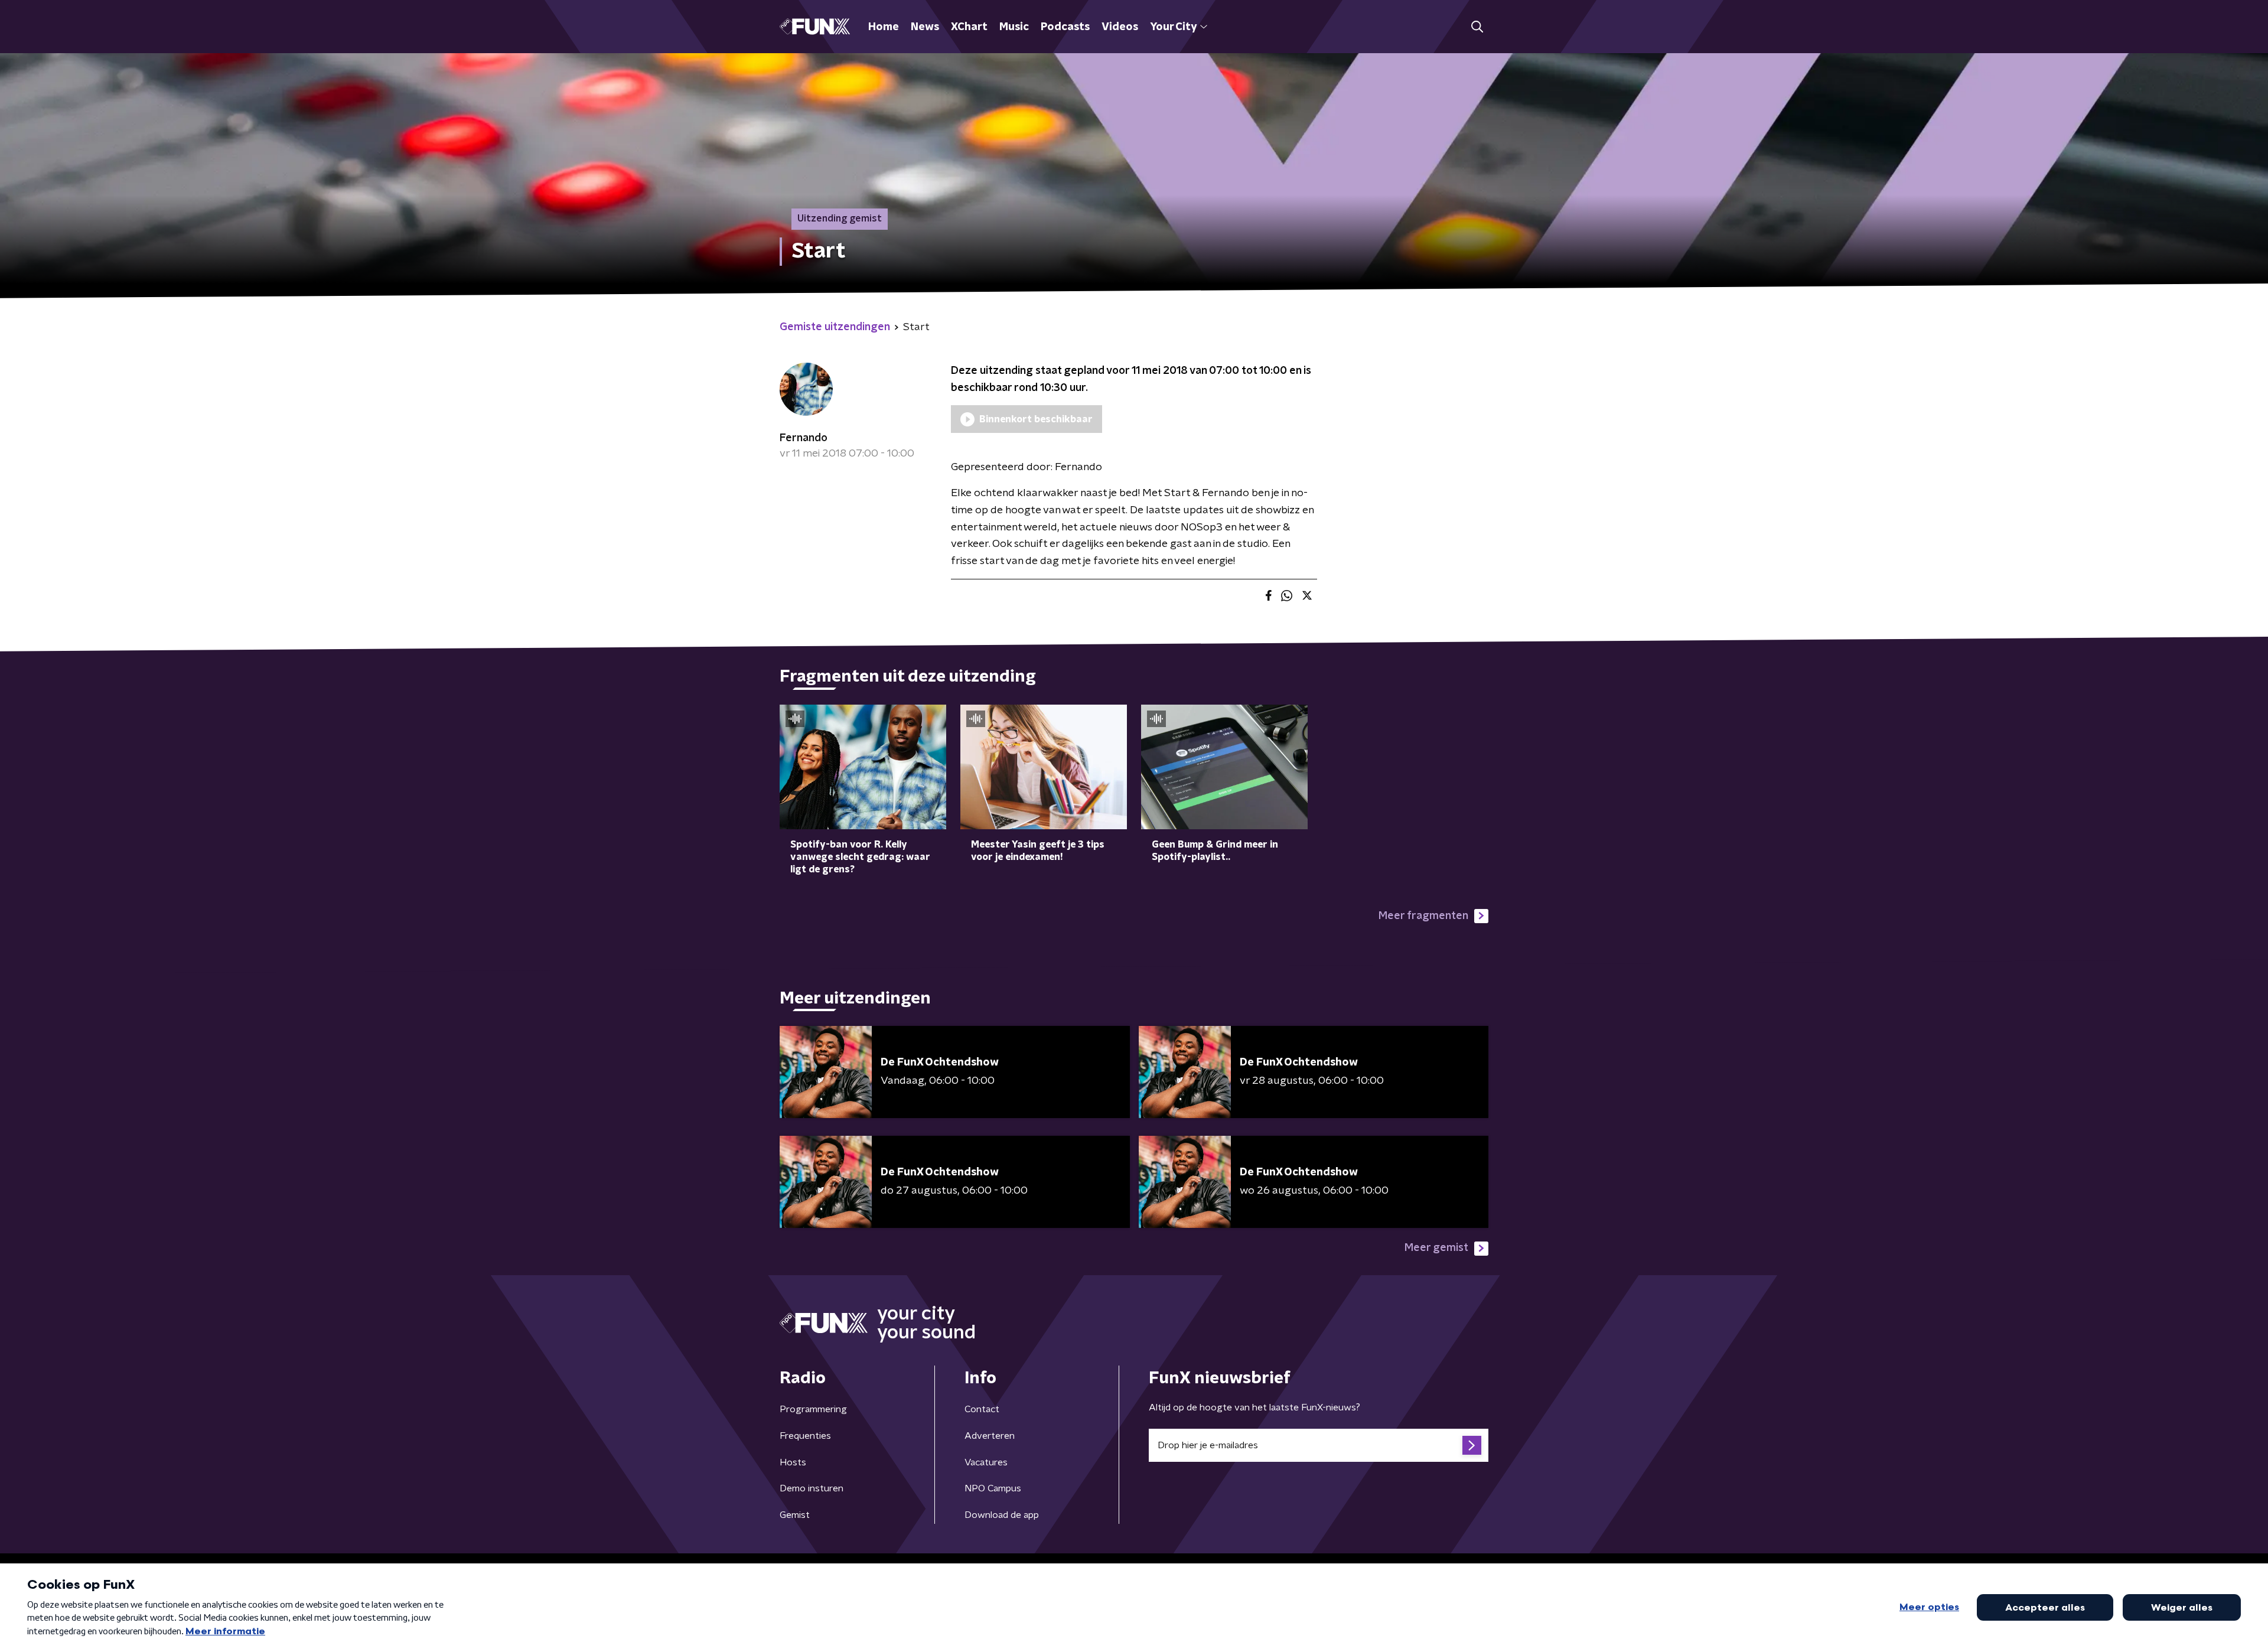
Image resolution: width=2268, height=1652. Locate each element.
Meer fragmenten (1423, 916)
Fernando (804, 438)
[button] (1477, 27)
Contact (982, 1409)
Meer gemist (1436, 1248)
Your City (1173, 27)
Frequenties (805, 1436)
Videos (1120, 27)
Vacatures (986, 1462)
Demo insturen (812, 1488)
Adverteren (990, 1436)
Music (1014, 27)
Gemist (795, 1515)
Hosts (793, 1462)
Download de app (1002, 1515)
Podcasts (1065, 27)
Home (884, 27)
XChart (969, 27)
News (925, 27)
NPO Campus (993, 1488)
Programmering (813, 1409)
